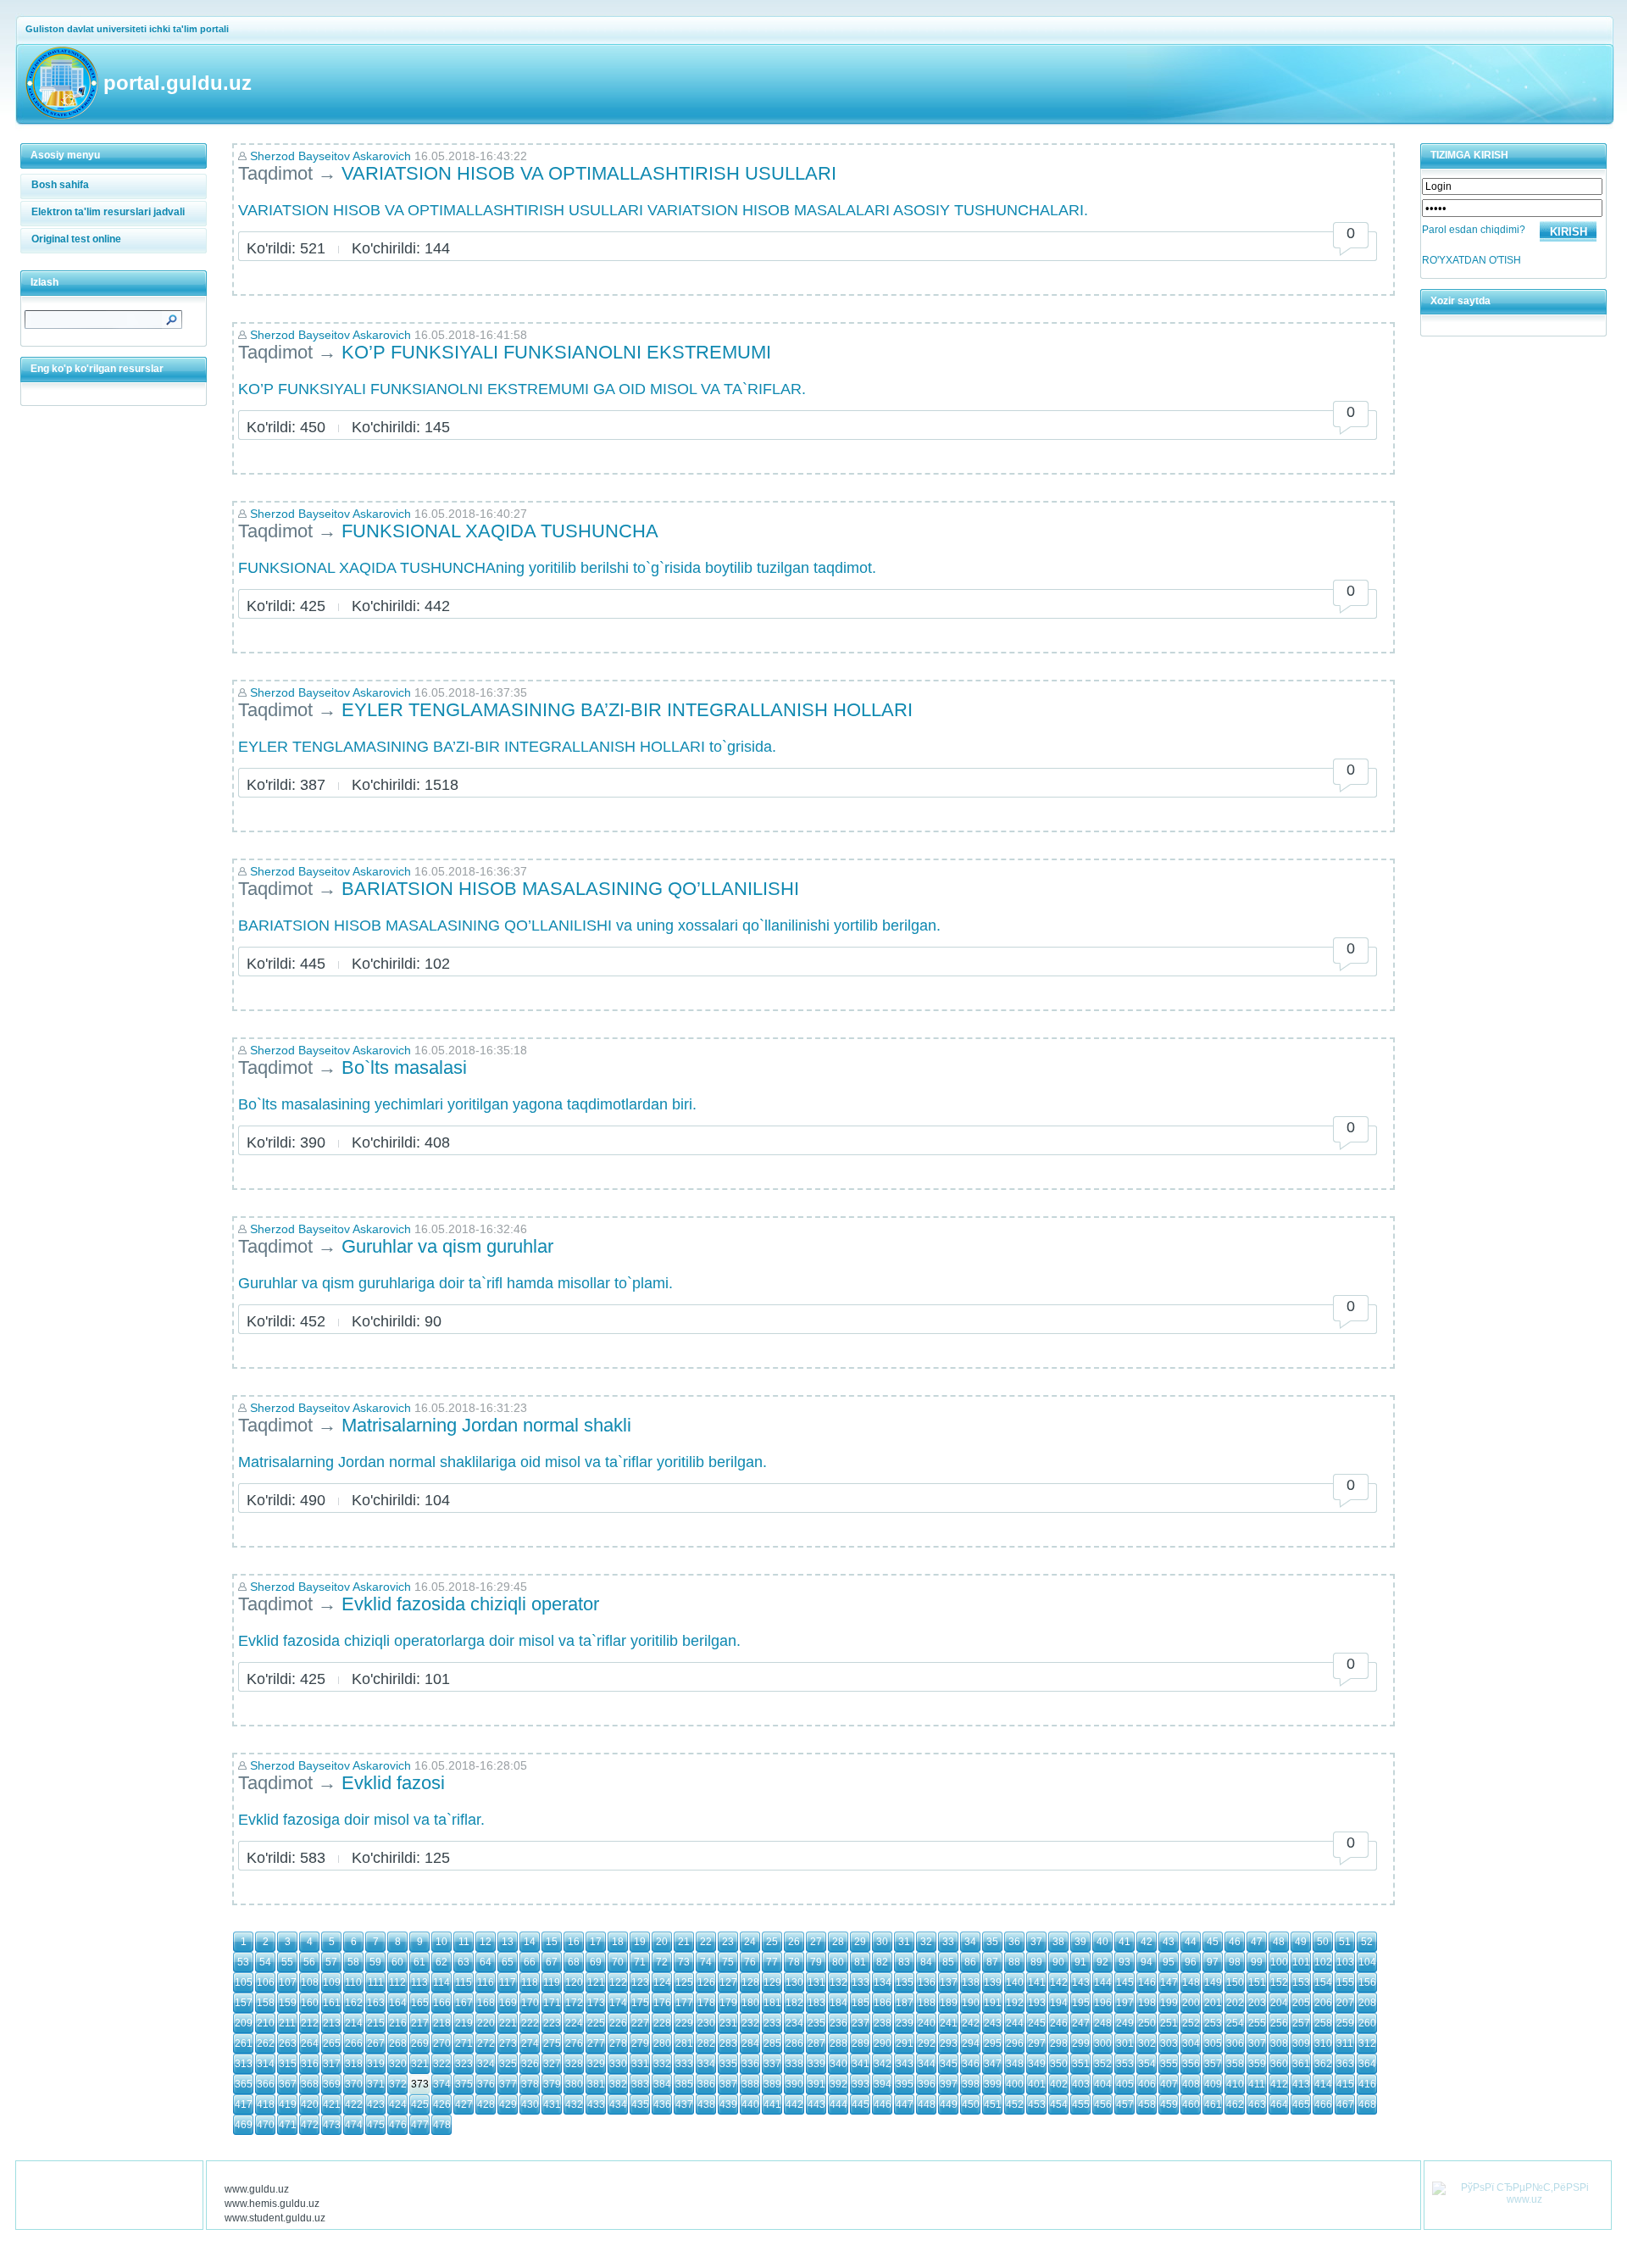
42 (1147, 1942)
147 (1169, 1982)
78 (794, 1962)
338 (794, 2064)
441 (772, 2104)
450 (971, 2104)
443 (816, 2104)
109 (332, 1982)
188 (927, 2003)
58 (353, 1962)
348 (1015, 2064)
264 (310, 2043)
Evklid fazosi (393, 1783)
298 (1059, 2043)
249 (1125, 2023)
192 (1015, 2003)
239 (905, 2023)
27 (816, 1942)
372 (398, 2084)
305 (1213, 2043)
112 (397, 1982)
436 (662, 2104)
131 (816, 1982)
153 (1301, 1982)
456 (1103, 2104)
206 (1323, 2003)
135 (905, 1982)
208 (1367, 2003)
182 (794, 2003)
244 (1015, 2023)
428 (486, 2104)
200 (1191, 2003)
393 (861, 2084)
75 (728, 1962)
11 (464, 1942)
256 (1279, 2023)
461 (1213, 2104)
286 (794, 2043)
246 (1059, 2023)
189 (949, 2003)
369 (332, 2084)
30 (882, 1942)
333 (684, 2064)
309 (1301, 2043)
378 (530, 2084)
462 (1235, 2104)
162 (354, 2003)
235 (816, 2023)
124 (662, 1982)
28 (838, 1942)
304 (1191, 2043)
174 (618, 2003)
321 (420, 2064)
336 (750, 2064)
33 (948, 1942)
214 (354, 2023)
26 (794, 1942)
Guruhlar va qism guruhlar (447, 1246)
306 (1235, 2043)
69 (596, 1962)
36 (1014, 1942)
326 (530, 2064)
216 (398, 2023)
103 (1345, 1962)
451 (993, 2104)
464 (1279, 2104)
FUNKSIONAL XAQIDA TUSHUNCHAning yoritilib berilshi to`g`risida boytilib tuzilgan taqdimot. (557, 568)
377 (508, 2084)
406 (1147, 2084)
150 (1235, 1982)
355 (1169, 2064)
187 (905, 2003)
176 (662, 2003)
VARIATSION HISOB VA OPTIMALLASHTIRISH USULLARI (589, 173)
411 (1257, 2084)
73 (684, 1962)
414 (1323, 2084)
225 (596, 2023)
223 (552, 2023)
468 (1367, 2104)
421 (332, 2104)
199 (1169, 2003)
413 (1301, 2084)
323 (464, 2064)
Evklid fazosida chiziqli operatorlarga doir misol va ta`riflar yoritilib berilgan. (489, 1641)
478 (442, 2125)
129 (772, 1982)
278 (618, 2043)
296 (1015, 2043)
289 (861, 2043)
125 (684, 1982)
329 (596, 2064)
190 (971, 2003)
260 (1367, 2023)
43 (1169, 1942)
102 (1323, 1962)
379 (552, 2084)
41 (1124, 1942)
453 (1037, 2104)
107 (288, 1982)
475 (376, 2125)
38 (1058, 1942)
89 (1036, 1962)
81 (860, 1962)
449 (949, 2104)
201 (1213, 2003)
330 (618, 2064)
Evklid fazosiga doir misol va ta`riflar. (361, 1820)
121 (596, 1982)
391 (816, 2084)
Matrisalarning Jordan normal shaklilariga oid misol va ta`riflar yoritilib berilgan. (503, 1462)
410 (1235, 2084)
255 (1257, 2023)
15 (552, 1942)
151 (1257, 1982)
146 (1147, 1982)
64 (486, 1962)
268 (398, 2043)
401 (1037, 2084)
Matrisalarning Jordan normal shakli (486, 1425)
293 (949, 2043)
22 (706, 1942)
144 (1103, 1982)
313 (244, 2064)
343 (905, 2064)
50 (1323, 1942)
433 (596, 2104)
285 (772, 2043)
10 (441, 1942)
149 (1213, 1982)
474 (354, 2125)
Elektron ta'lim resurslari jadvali (108, 212)
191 (993, 2003)
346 (971, 2064)
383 (640, 2084)
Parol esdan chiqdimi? (1474, 230)
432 (574, 2104)
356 (1191, 2064)
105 (244, 1982)
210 (266, 2023)
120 (574, 1982)
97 (1213, 1962)
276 (574, 2043)
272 (486, 2043)
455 (1081, 2104)
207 (1345, 2003)
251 (1169, 2023)
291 (905, 2043)
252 (1191, 2023)
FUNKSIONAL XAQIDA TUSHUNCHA (500, 531)
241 (949, 2023)
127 (728, 1982)
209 (244, 2023)
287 (816, 2043)
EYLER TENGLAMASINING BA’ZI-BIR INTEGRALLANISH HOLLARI (627, 710)
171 (552, 2003)
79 (816, 1962)
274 (530, 2043)
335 (728, 2064)
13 (508, 1942)
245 (1037, 2023)
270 (442, 2043)
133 (861, 1982)
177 (684, 2003)
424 (398, 2104)
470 (266, 2125)
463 (1257, 2104)
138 (971, 1982)
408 (1191, 2084)
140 (1015, 1982)
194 (1059, 2003)
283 (728, 2043)
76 (750, 1962)
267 (376, 2043)
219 (464, 2023)
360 (1279, 2064)
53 (243, 1962)
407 (1169, 2084)
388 (750, 2084)
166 (442, 2003)
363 (1345, 2064)
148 (1191, 1982)
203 (1257, 2003)
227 (640, 2023)
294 (971, 2043)
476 (398, 2125)
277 (596, 2043)
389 (772, 2084)
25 (772, 1942)
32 (926, 1942)
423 (376, 2104)
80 (838, 1962)
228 (662, 2023)
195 (1081, 2003)
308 (1279, 2043)
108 (310, 1982)
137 (949, 1982)
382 (618, 2084)
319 (376, 2064)
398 (971, 2084)
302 (1147, 2043)
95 (1169, 1962)
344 (927, 2064)
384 (662, 2084)
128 (750, 1982)
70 (618, 1962)
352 (1103, 2064)
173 (596, 2003)
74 (706, 1962)
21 (684, 1942)
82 (882, 1962)
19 (640, 1942)
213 (332, 2023)
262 (266, 2043)
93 (1124, 1962)
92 (1102, 1962)
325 (508, 2064)
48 (1279, 1942)
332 (662, 2064)
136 (927, 1982)
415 (1345, 2084)
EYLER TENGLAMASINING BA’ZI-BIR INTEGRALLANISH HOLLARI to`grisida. (507, 747)
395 (905, 2084)
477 (420, 2125)
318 (354, 2064)
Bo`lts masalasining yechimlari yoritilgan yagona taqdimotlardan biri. (467, 1104)
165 (420, 2003)
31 (904, 1942)
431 (552, 2104)
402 (1059, 2084)
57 (331, 1962)
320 (398, 2064)
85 (948, 1962)
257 (1301, 2023)
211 (287, 2023)
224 (574, 2023)
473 (332, 2125)
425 (420, 2104)
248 (1103, 2023)
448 (927, 2104)
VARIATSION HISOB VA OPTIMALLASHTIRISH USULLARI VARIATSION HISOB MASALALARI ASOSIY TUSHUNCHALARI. (663, 210)
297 (1037, 2043)
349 (1037, 2064)
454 (1059, 2104)
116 (486, 1982)
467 (1345, 2104)
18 (618, 1942)
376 (486, 2084)
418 (266, 2104)
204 (1279, 2003)
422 (354, 2104)
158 (266, 2003)
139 (993, 1982)
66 (530, 1962)
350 (1059, 2064)
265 (332, 2043)
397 (949, 2084)
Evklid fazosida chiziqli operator (470, 1604)
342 (883, 2064)
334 (706, 2064)
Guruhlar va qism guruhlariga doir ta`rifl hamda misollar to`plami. (455, 1283)
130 (794, 1982)
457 (1125, 2104)
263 (288, 2043)
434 (618, 2104)
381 (596, 2084)
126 (706, 1982)
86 (970, 1962)
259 (1345, 2023)
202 (1235, 2003)
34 (970, 1942)
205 (1301, 2003)
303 (1169, 2043)
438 (706, 2104)
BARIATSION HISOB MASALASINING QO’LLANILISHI (570, 889)
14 (530, 1942)
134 (883, 1982)
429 (508, 2104)
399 (993, 2084)
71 (640, 1962)
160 (310, 2003)
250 (1147, 2023)
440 (750, 2104)
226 (618, 2023)
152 (1279, 1982)
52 (1367, 1942)
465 (1301, 2104)
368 (310, 2084)
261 (244, 2043)
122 (618, 1982)
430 (530, 2104)
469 (244, 2125)
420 (310, 2104)
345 (949, 2064)
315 (288, 2064)
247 (1081, 2023)
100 (1279, 1962)
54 (265, 1962)
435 (640, 2104)
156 (1367, 1982)
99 (1257, 1962)
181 (772, 2003)
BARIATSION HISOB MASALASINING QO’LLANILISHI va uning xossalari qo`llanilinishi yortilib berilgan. (589, 926)
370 (354, 2084)
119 (552, 1982)
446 (883, 2104)
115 (464, 1982)
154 (1323, 1982)
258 (1323, 2023)
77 (772, 1962)
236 (838, 2023)
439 (728, 2104)
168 (486, 2003)
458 (1147, 2104)
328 (574, 2064)
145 (1125, 1982)
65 (508, 1962)
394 (883, 2084)
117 (508, 1982)
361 (1301, 2064)
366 (266, 2084)
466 (1323, 2104)
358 (1235, 2064)
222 (530, 2023)
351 (1081, 2064)
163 (376, 2003)
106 (266, 1982)
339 (816, 2064)
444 (838, 2104)
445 (861, 2104)
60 (397, 1962)
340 (838, 2064)
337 (772, 2064)
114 (441, 1982)
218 (442, 2023)
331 (640, 2064)
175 (640, 2003)
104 (1367, 1962)
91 (1080, 1962)
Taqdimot (275, 173)
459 (1169, 2104)
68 (574, 1962)
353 (1125, 2064)
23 (728, 1942)
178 (706, 2003)
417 (244, 2104)
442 (794, 2104)
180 (750, 2003)
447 (905, 2104)
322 (442, 2064)
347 (993, 2064)
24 (750, 1942)
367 (288, 2084)
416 (1367, 2084)
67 (552, 1962)
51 (1345, 1942)
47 (1257, 1942)
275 (552, 2043)
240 (927, 2023)
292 (927, 2043)
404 (1103, 2084)
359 (1257, 2064)
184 (838, 2003)
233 (772, 2023)
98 (1235, 1962)
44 (1191, 1942)
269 (420, 2043)
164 (398, 2003)
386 (706, 2084)
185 (861, 2003)
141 (1037, 1982)
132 (838, 1982)
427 (464, 2104)
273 (508, 2043)
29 (860, 1942)
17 (596, 1942)
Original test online (76, 239)
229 (684, 2023)
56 (309, 1962)
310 (1323, 2043)
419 (288, 2104)
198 (1147, 2003)
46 (1235, 1942)
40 (1102, 1942)
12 (486, 1942)
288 (838, 2043)
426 (442, 2104)
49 (1301, 1942)
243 (993, 2023)
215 (376, 2023)
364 (1367, 2064)
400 (1015, 2084)
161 (332, 2003)
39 (1080, 1942)
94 (1147, 1962)
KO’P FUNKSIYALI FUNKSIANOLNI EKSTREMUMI (556, 352)
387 (728, 2084)
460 (1191, 2104)
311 (1345, 2043)
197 (1125, 2003)
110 (353, 1982)
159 (288, 2003)
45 (1213, 1942)
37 (1036, 1942)
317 (332, 2064)
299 (1081, 2043)
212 (310, 2023)
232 (750, 2023)
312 (1367, 2043)
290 (883, 2043)
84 (926, 1962)
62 (441, 1962)
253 (1213, 2023)
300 (1103, 2043)
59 (375, 1962)
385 (684, 2084)
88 (1014, 1962)
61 (419, 1962)
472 (310, 2125)
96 (1191, 1962)
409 (1213, 2084)
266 (354, 2043)
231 (728, 2023)
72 (662, 1962)
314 (266, 2064)
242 (971, 2023)
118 (530, 1982)
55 (287, 1962)
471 (288, 2125)
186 (883, 2003)
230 (706, 2023)
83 (904, 1962)
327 (552, 2064)
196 (1103, 2003)
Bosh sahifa (60, 185)
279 (640, 2043)
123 (640, 1982)
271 (464, 2043)
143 (1081, 1982)
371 (376, 2084)
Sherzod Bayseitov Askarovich (330, 156)
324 (486, 2064)
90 (1058, 1962)
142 (1059, 1982)
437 (684, 2104)
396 (927, 2084)
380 (574, 2084)
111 (376, 1982)
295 (993, 2043)
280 (662, 2043)
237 (861, 2023)
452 (1015, 2104)
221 (508, 2023)
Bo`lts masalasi (404, 1067)
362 (1323, 2064)
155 (1345, 1982)
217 (420, 2023)
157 (244, 2003)
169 (508, 2003)
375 (464, 2084)
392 (838, 2084)
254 (1235, 2023)
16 (574, 1942)
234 (794, 2023)
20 (662, 1942)
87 (992, 1962)
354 (1147, 2064)
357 (1213, 2064)
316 (310, 2064)
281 (684, 2043)
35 (992, 1942)
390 (794, 2084)
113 (419, 1982)
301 (1125, 2043)
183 (816, 2003)
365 (244, 2084)
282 (706, 2043)
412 (1279, 2084)
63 (464, 1962)
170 (530, 2003)
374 (442, 2084)
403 (1081, 2084)
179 (728, 2003)
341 (861, 2064)
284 (750, 2043)
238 (883, 2023)
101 (1301, 1962)
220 (486, 2023)
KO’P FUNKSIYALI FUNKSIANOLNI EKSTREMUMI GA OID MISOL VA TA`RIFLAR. (522, 389)
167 (464, 2003)
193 (1037, 2003)
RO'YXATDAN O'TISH (1472, 260)
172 (574, 2003)
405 (1125, 2084)
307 (1257, 2043)
